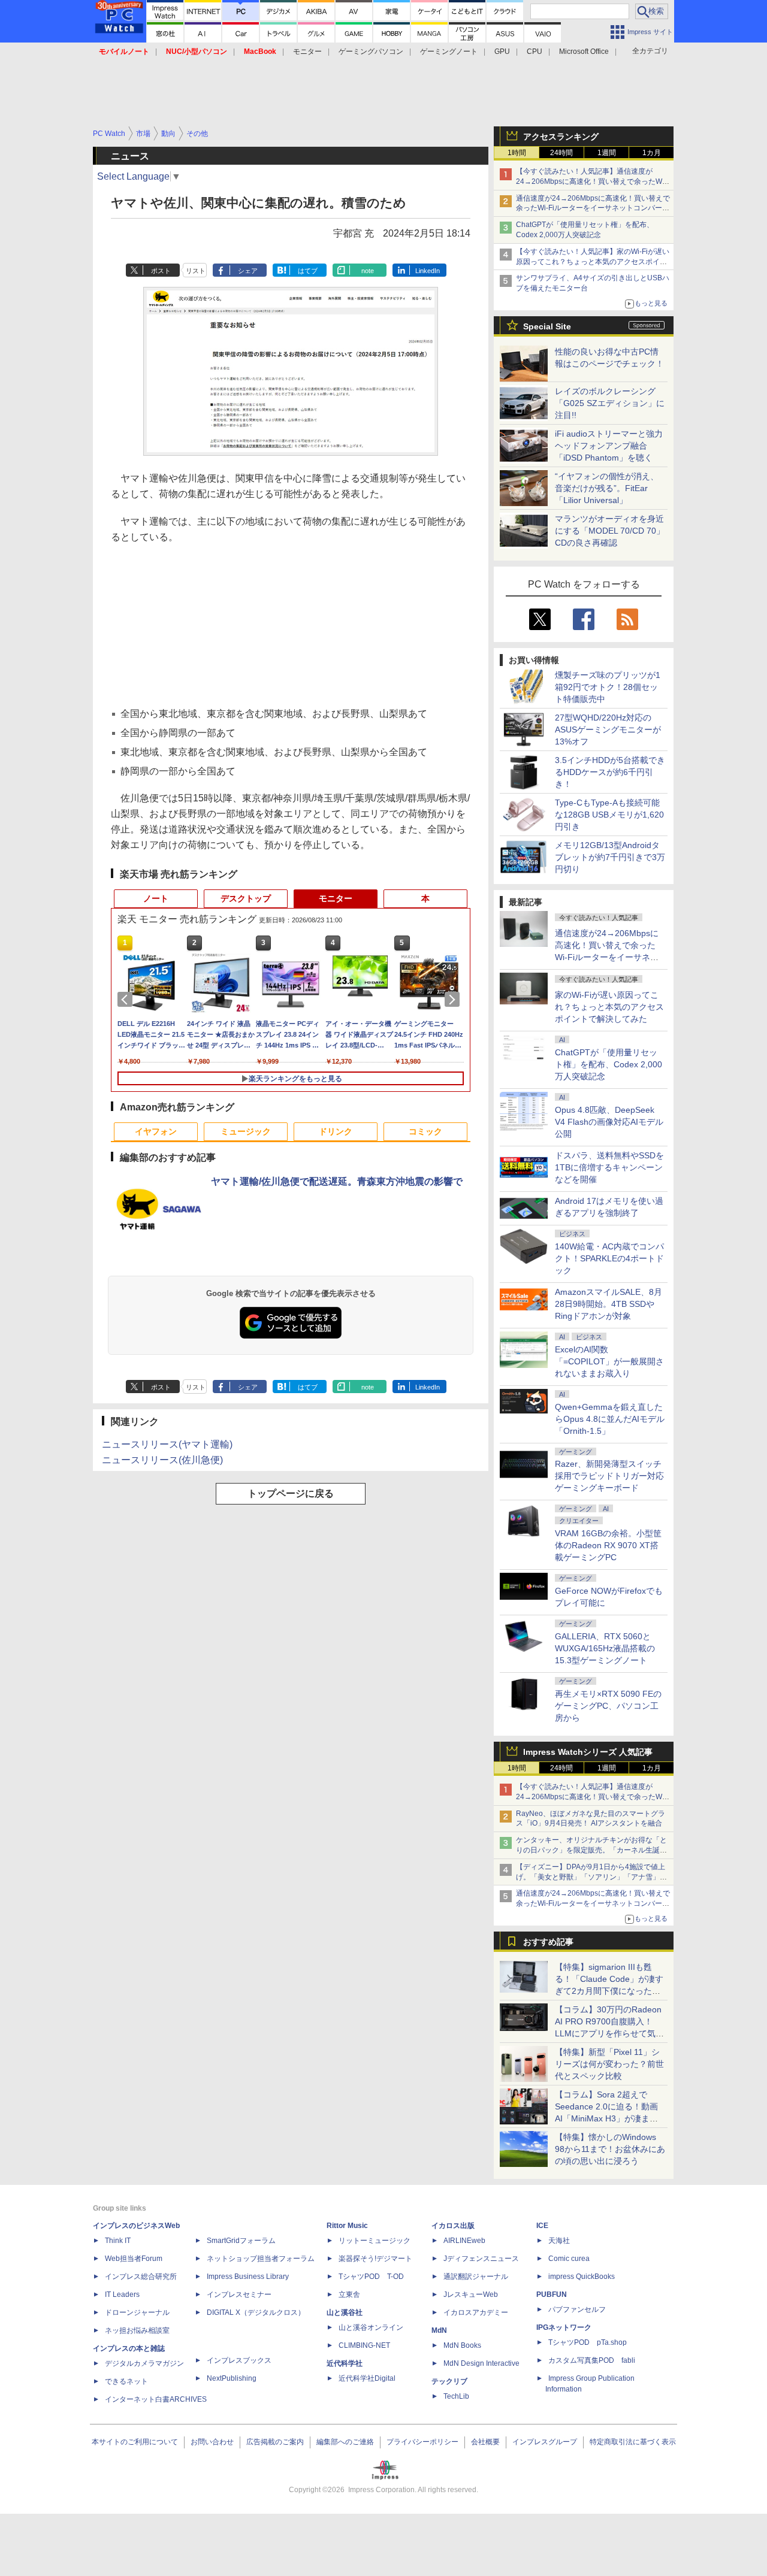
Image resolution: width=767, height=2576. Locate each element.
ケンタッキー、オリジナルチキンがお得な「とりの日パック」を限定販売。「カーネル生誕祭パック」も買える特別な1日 (591, 1850)
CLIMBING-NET (364, 2345)
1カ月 (652, 153)
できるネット (126, 2381)
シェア (248, 271)
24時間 (561, 153)
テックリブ (449, 2381)
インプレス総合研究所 (141, 2277)
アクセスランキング (561, 137)
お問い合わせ (212, 2442)
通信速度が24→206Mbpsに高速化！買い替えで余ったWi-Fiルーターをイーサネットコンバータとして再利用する (593, 208)
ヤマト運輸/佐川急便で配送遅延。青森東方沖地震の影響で (337, 1181)
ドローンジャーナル (137, 2312)
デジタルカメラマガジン (144, 2363)
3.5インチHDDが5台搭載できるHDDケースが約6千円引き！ (610, 772)
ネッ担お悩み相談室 (137, 2330)
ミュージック (246, 1131)
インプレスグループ (545, 2442)
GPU (502, 52)
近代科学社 (345, 2363)
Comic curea (569, 2259)
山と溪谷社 (345, 2312)
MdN (439, 2330)
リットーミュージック (375, 2241)
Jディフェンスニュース (481, 2259)
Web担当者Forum (134, 2259)
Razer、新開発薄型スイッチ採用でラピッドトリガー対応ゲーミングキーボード (609, 1476)
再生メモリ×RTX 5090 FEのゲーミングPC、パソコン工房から (608, 1706)
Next (454, 1000)
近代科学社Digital (367, 2378)
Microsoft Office (584, 52)
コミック (425, 1131)
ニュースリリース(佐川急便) (162, 1460)
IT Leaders (122, 2295)
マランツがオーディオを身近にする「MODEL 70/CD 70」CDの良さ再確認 (610, 531)
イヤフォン (156, 1131)
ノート (156, 898)
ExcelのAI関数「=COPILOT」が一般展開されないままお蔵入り (609, 1361)
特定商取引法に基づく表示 (633, 2442)
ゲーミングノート (449, 52)
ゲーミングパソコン (371, 52)
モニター (307, 52)
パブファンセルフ (577, 2309)
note (368, 271)
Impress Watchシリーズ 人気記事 (588, 1752)
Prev (127, 1000)
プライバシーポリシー (422, 2442)
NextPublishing (232, 2378)
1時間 (517, 153)
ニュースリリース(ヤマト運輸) (167, 1444)
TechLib (456, 2396)
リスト (196, 271)
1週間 (607, 153)
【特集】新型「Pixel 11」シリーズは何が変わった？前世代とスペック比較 (609, 2064)
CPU (535, 52)
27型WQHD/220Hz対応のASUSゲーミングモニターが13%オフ (608, 729)
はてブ (308, 271)
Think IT (118, 2241)
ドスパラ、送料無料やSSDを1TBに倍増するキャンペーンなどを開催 (609, 1167)
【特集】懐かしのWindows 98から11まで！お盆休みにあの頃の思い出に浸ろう (610, 2149)
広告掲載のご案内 (275, 2442)
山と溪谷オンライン (371, 2327)
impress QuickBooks (582, 2277)
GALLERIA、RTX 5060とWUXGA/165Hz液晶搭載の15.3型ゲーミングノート (605, 1648)
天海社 (559, 2241)
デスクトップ (246, 898)
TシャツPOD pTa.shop (588, 2342)
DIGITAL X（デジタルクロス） (256, 2312)
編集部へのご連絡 (345, 2442)
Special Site (547, 326)
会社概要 (485, 2442)
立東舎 (349, 2295)
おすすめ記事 (548, 1942)
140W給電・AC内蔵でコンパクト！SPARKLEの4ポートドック (609, 1258)
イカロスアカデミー (476, 2312)
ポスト (161, 271)
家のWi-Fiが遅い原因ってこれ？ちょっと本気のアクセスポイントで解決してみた (609, 1007)
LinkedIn (428, 271)
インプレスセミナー (239, 2295)
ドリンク (336, 1131)
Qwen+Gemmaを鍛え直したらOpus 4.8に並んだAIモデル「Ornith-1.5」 (610, 1419)
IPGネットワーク (564, 2327)
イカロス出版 (453, 2226)
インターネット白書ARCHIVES (156, 2399)
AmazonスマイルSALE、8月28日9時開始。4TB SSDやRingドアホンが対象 (609, 1304)
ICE (542, 2226)
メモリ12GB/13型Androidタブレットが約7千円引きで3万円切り (610, 857)
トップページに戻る (291, 1493)
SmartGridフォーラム (241, 2241)
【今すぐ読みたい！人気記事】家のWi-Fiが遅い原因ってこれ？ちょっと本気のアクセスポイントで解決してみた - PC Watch (593, 262)
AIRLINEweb (464, 2241)
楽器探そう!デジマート (375, 2259)
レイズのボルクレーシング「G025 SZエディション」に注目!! (610, 403)
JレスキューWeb (471, 2295)
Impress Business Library (248, 2277)
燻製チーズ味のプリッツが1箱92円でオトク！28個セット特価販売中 (608, 687)
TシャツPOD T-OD (371, 2277)
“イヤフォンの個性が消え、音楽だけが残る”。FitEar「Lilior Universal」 (607, 488)
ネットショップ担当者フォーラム (261, 2259)
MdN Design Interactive (481, 2363)
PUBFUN (552, 2295)
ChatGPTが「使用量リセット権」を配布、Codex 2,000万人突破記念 (609, 1064)
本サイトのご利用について (135, 2442)
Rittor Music (347, 2226)
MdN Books (462, 2345)
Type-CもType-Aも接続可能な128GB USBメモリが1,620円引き (609, 815)
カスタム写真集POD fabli (592, 2360)
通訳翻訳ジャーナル (476, 2277)
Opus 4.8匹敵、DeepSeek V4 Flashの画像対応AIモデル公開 (609, 1122)
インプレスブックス (239, 2360)
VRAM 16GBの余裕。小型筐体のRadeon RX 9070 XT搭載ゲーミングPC (608, 1545)
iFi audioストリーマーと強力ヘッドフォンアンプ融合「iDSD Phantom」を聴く (609, 446)
